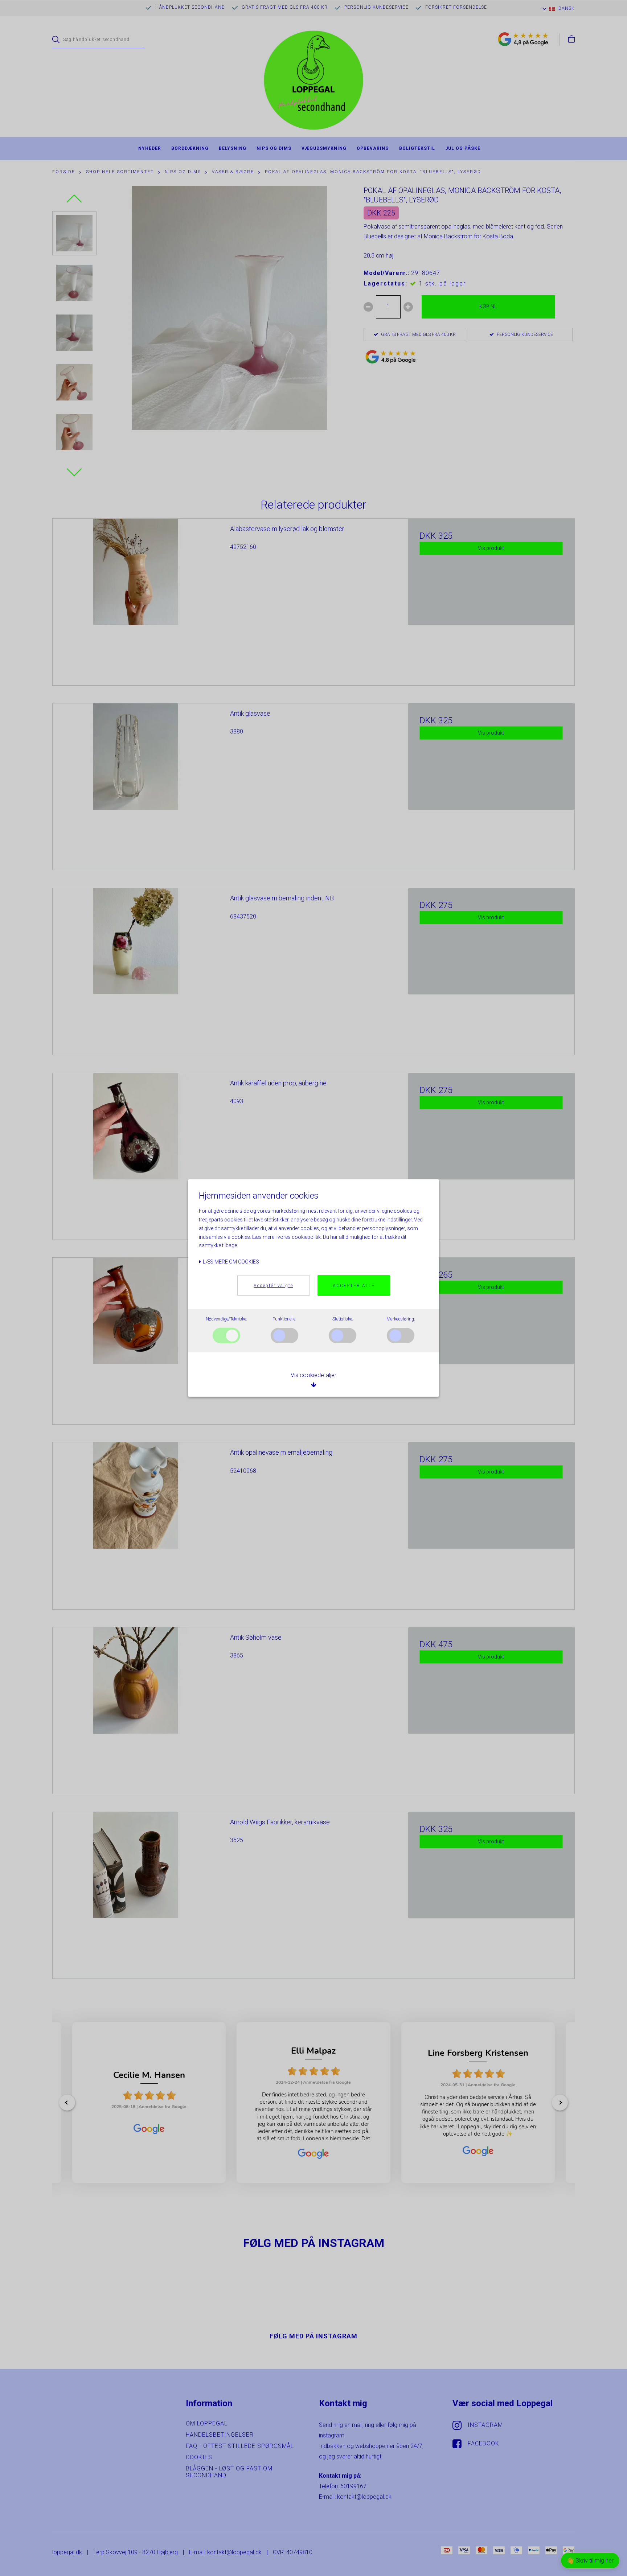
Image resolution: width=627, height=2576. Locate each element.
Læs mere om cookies (230, 1262)
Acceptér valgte (273, 1286)
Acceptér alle (354, 1286)
